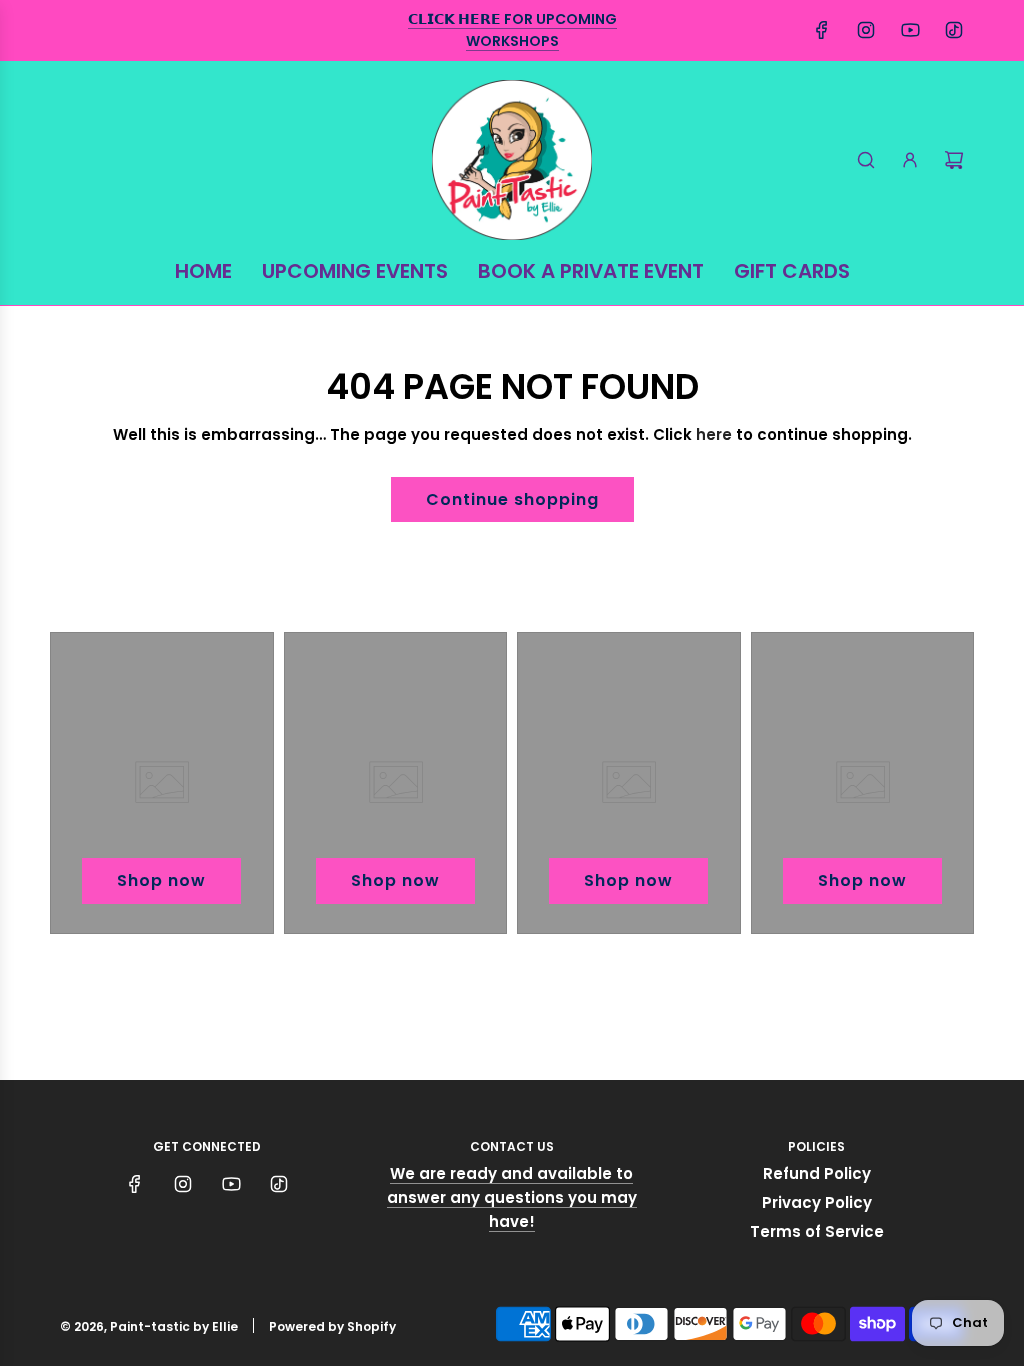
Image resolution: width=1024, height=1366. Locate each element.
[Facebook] (822, 30)
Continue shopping (512, 499)
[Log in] (910, 160)
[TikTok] (954, 30)
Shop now (161, 880)
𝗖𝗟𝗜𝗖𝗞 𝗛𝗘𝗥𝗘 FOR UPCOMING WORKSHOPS (512, 30)
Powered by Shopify (332, 1326)
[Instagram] (866, 30)
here (714, 434)
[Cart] (954, 160)
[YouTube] (910, 30)
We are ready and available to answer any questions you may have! (512, 1197)
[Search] (866, 160)
